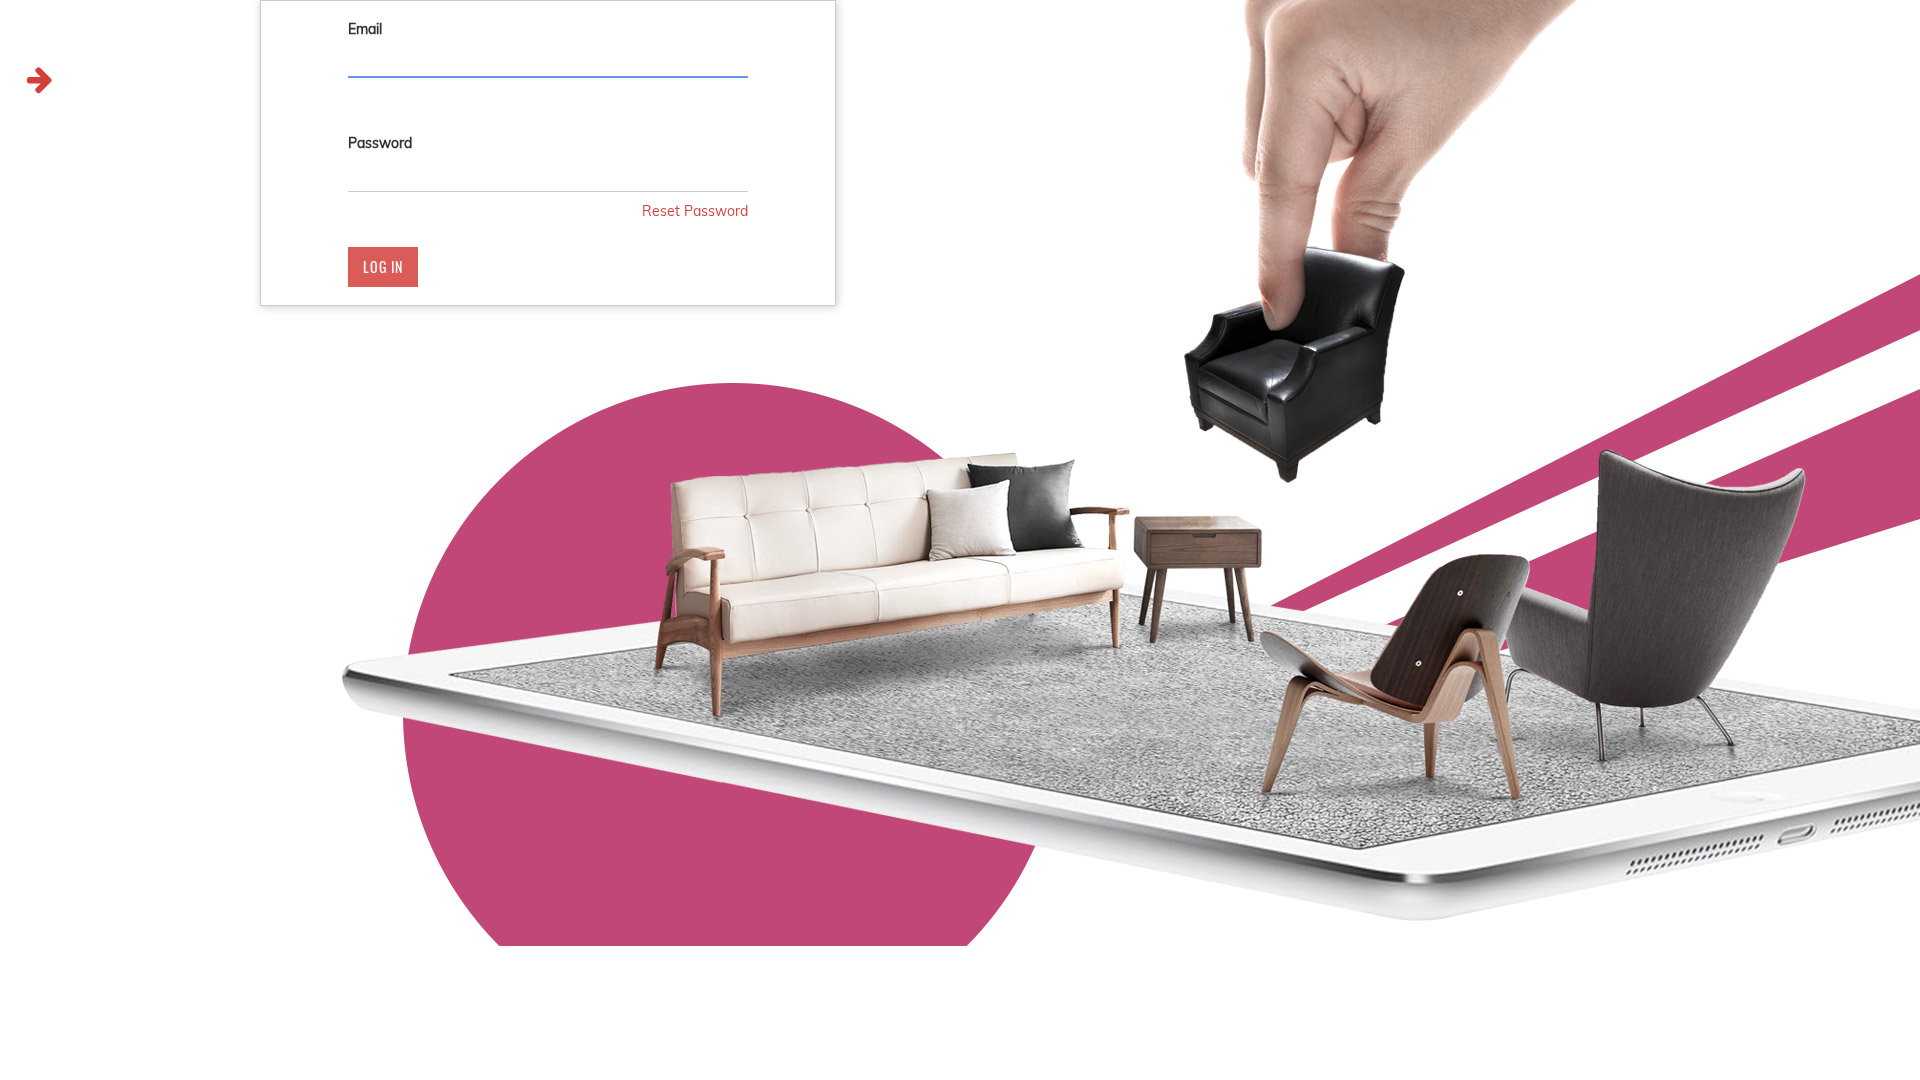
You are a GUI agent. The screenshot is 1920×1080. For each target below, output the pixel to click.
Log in (383, 266)
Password (380, 143)
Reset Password (695, 211)
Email (365, 29)
